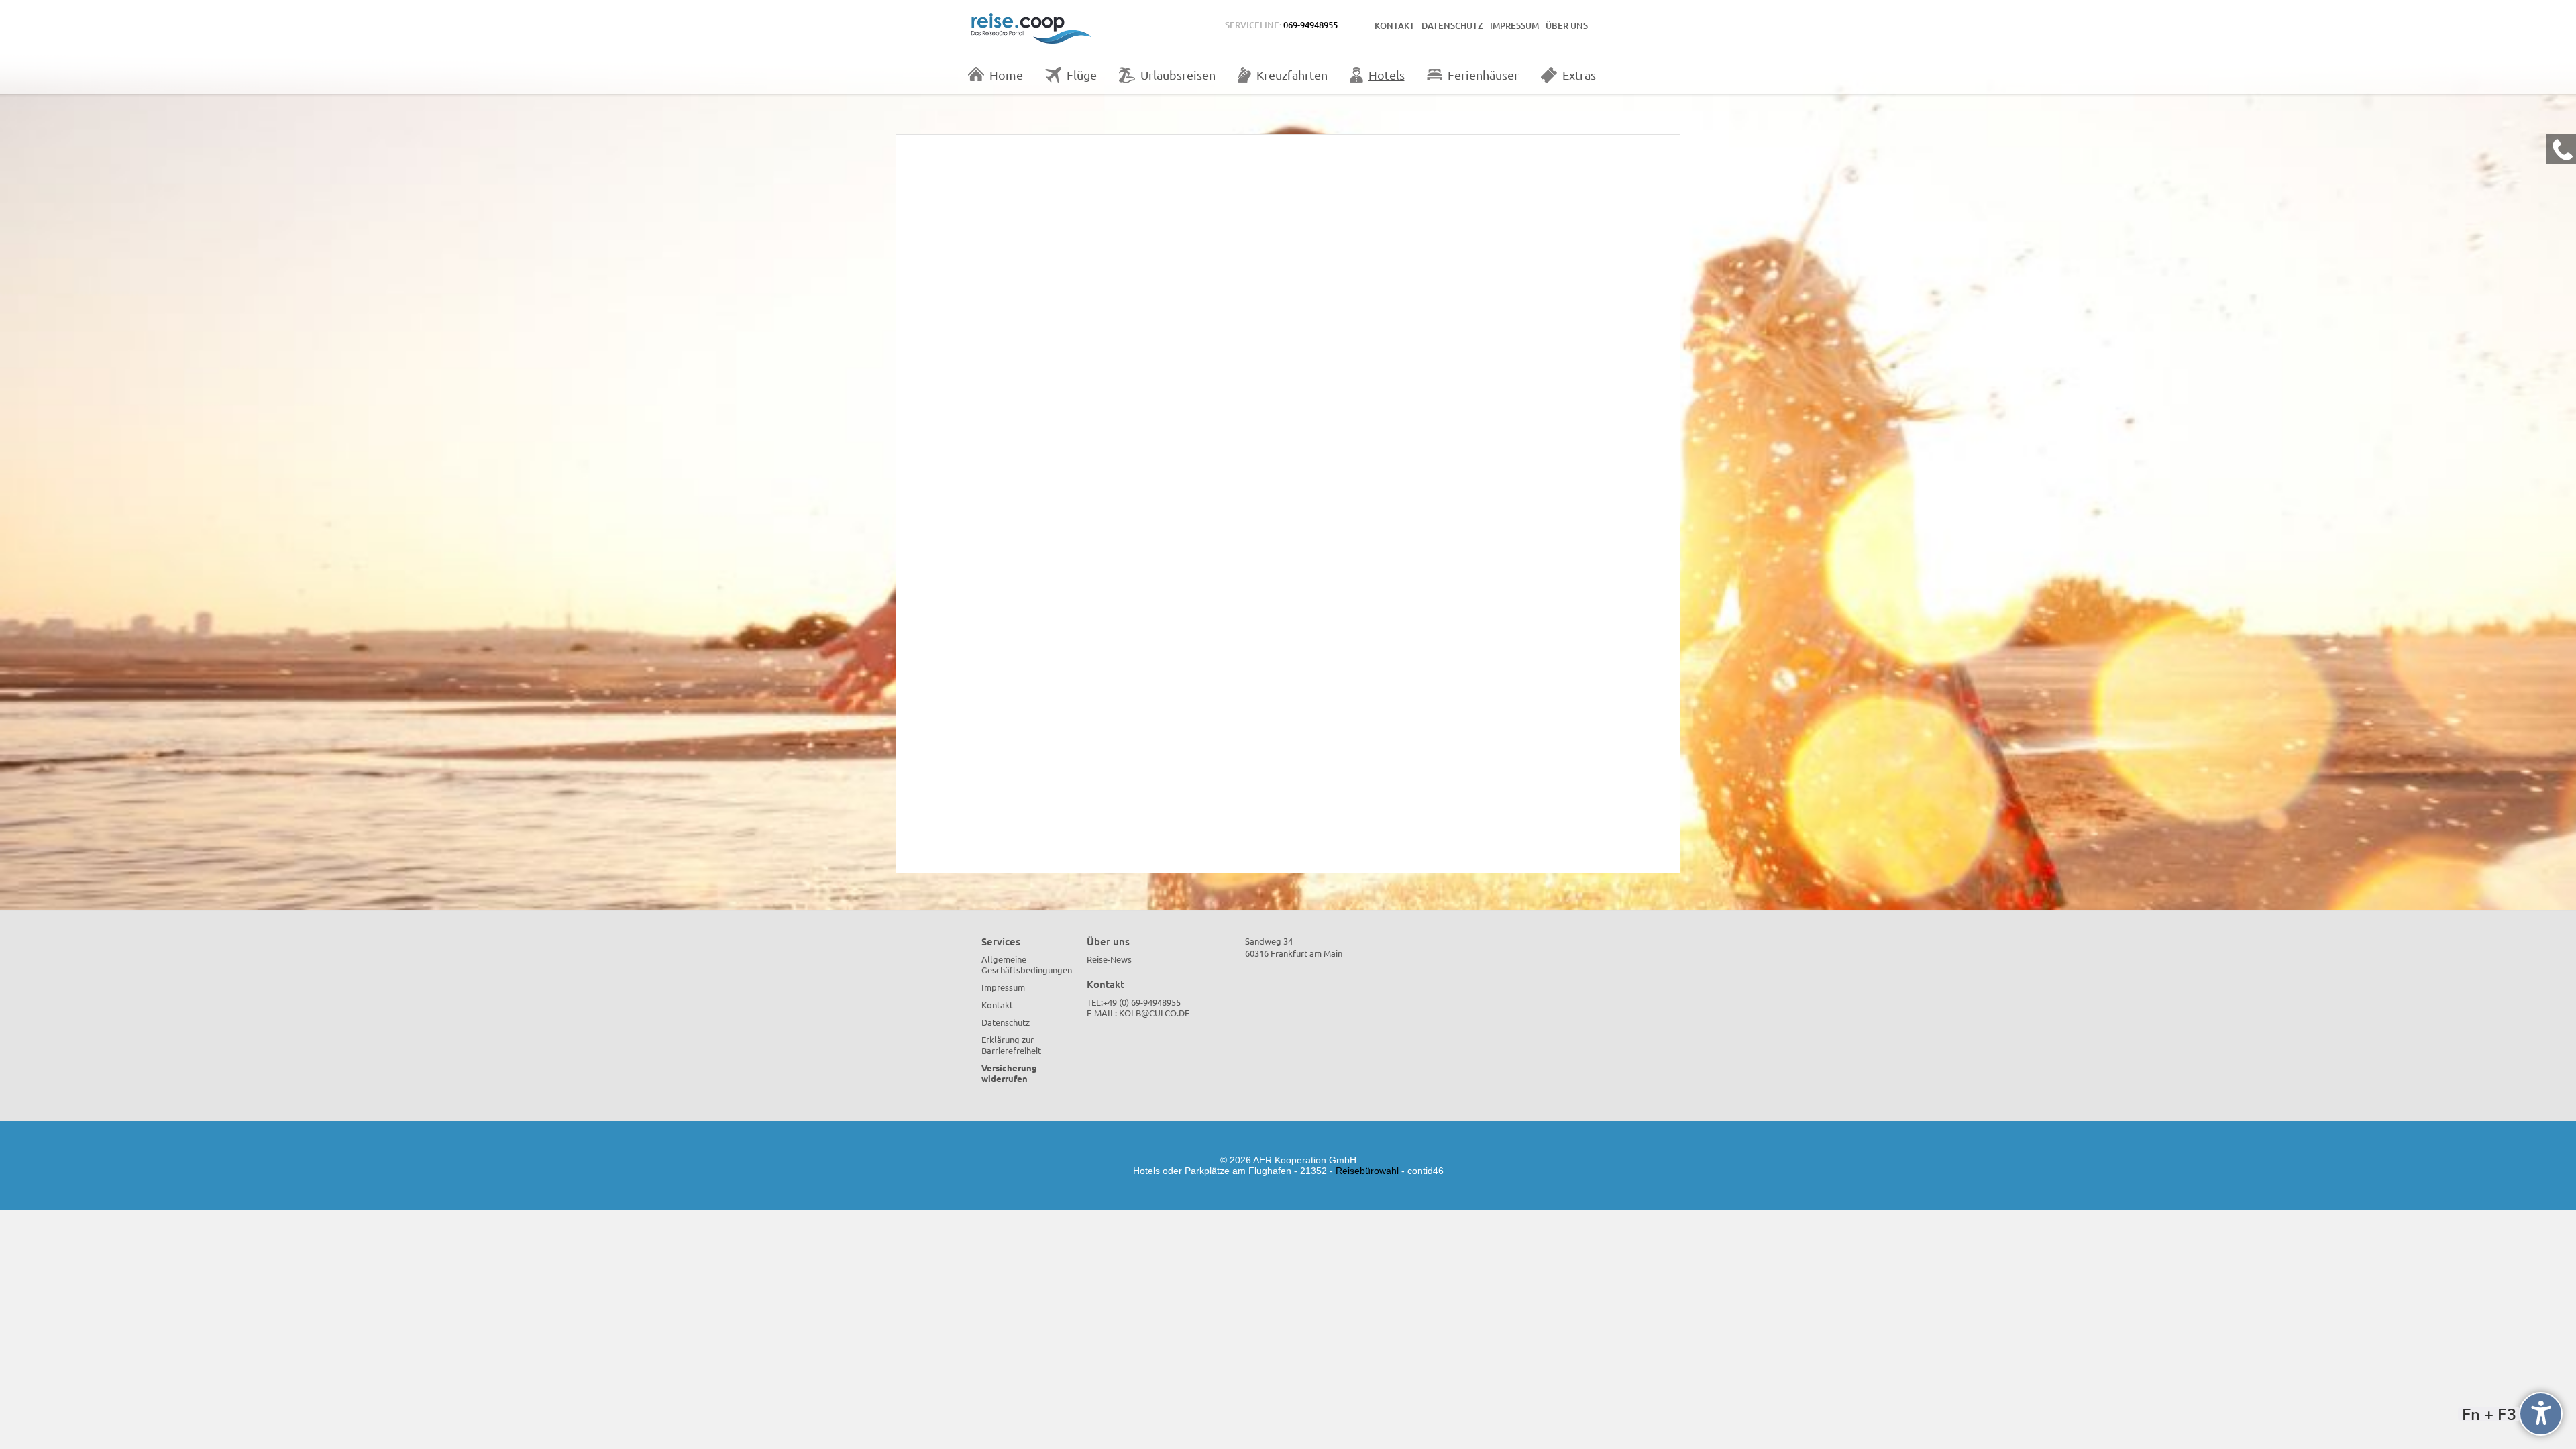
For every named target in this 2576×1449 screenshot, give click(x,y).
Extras (1579, 75)
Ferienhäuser (1483, 75)
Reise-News (1109, 959)
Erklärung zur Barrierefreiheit (1011, 1045)
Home (1006, 75)
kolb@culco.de (1154, 1013)
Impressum (1514, 25)
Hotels (1387, 75)
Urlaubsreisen (1178, 75)
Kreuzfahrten (1292, 75)
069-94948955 (1310, 25)
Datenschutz (1452, 25)
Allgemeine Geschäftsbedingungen (1027, 964)
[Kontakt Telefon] (2561, 149)
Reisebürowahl (1367, 1171)
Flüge (1082, 75)
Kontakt (1395, 25)
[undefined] (2541, 1414)
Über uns (1567, 25)
